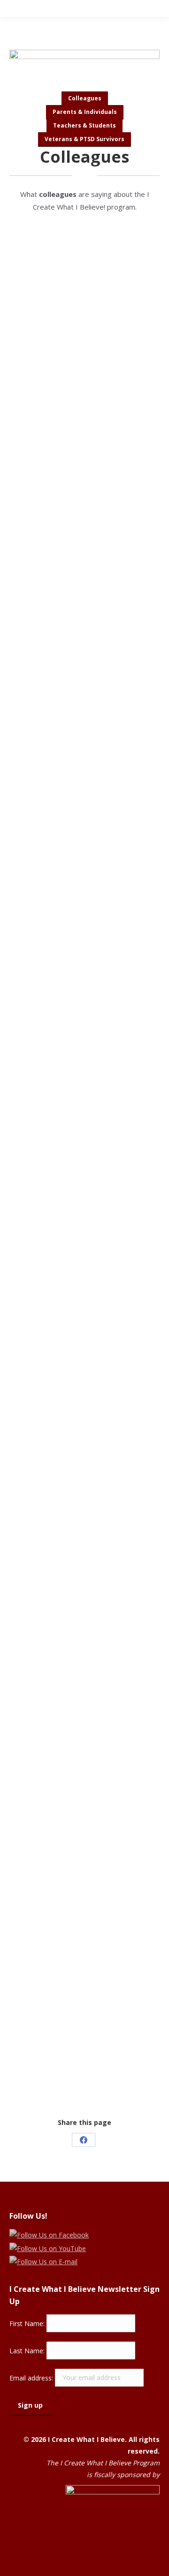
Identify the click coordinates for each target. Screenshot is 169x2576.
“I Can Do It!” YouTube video (71, 2009)
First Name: (28, 2323)
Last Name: (28, 2350)
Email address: (32, 2377)
